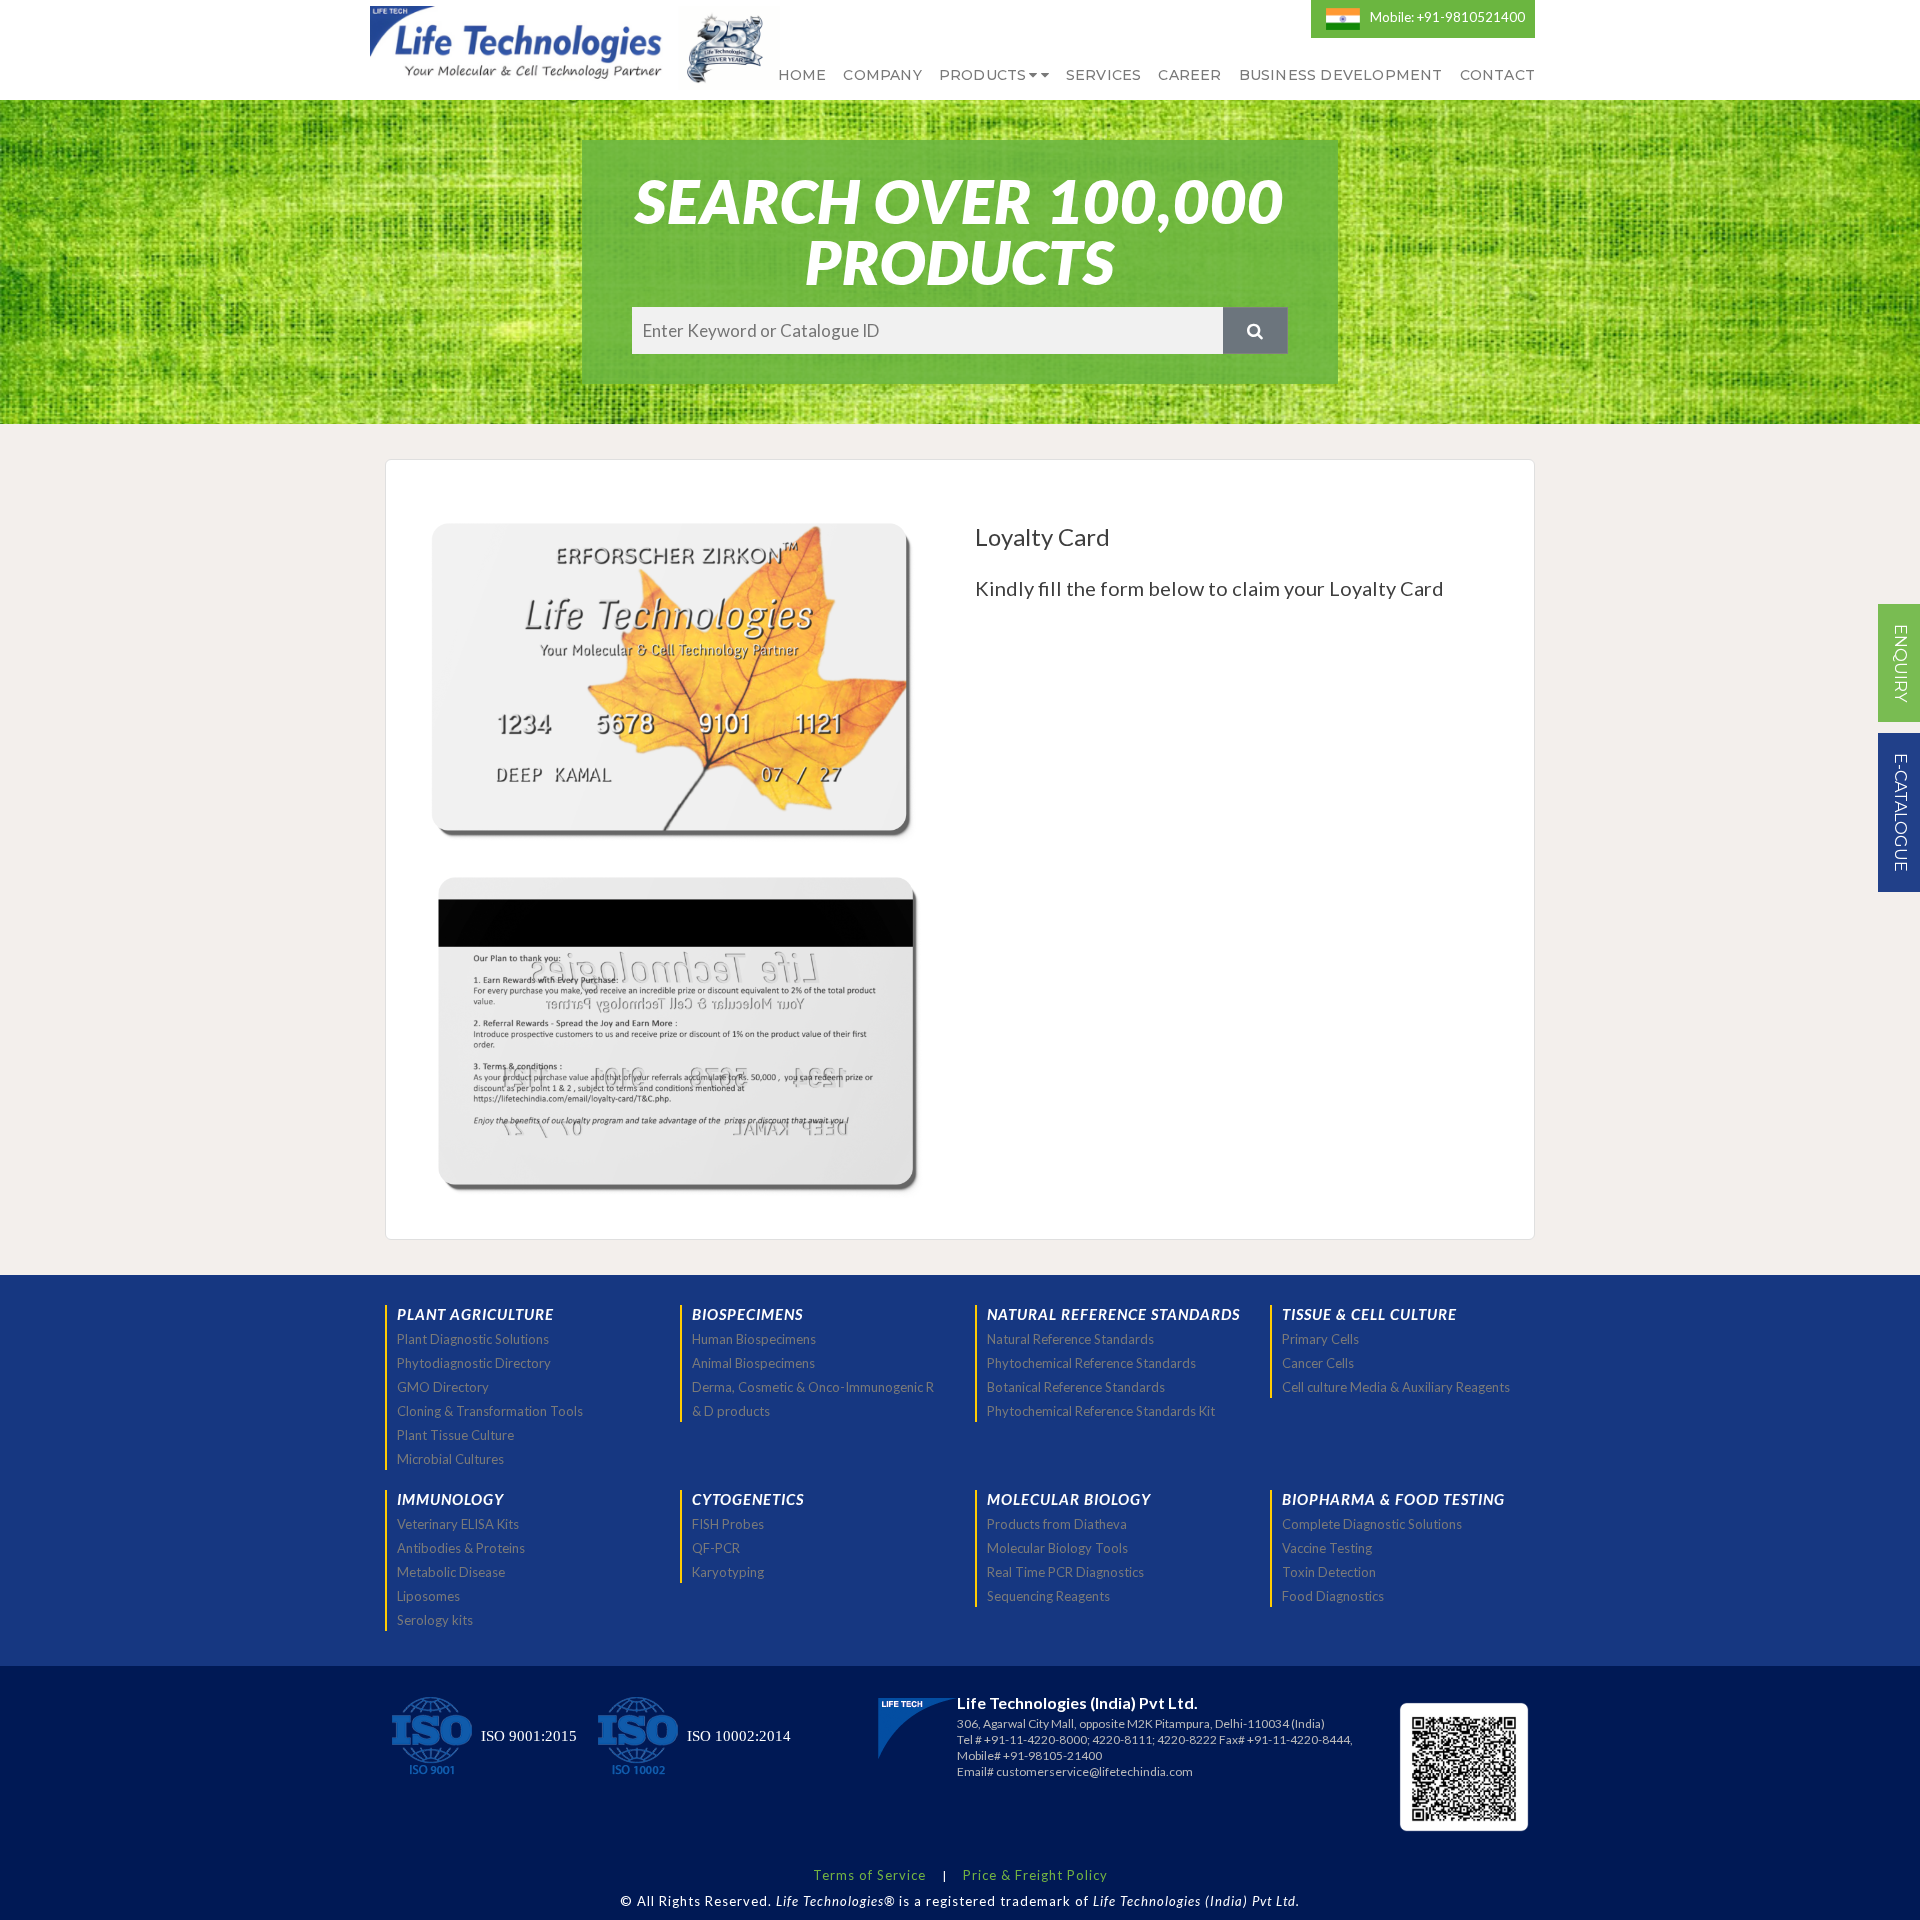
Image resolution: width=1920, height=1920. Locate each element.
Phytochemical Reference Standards (1091, 1363)
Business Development (1341, 75)
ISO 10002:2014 (739, 1736)
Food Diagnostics (1333, 1596)
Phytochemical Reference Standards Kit (1101, 1411)
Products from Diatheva (1057, 1524)
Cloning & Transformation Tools (490, 1411)
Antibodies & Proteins (461, 1548)
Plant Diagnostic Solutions (473, 1339)
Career (1189, 75)
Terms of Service (869, 1875)
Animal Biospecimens (753, 1363)
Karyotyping (728, 1572)
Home (802, 75)
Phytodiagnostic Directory (474, 1363)
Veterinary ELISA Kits (458, 1524)
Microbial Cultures (450, 1459)
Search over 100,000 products (959, 231)
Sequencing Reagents (1048, 1596)
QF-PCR (716, 1548)
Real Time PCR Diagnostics (1065, 1572)
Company (882, 75)
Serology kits (435, 1620)
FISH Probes (728, 1524)
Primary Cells (1320, 1339)
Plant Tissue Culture (455, 1435)
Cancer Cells (1318, 1363)
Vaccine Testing (1327, 1548)
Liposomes (428, 1596)
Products (983, 75)
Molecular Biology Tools (1057, 1548)
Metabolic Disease (451, 1572)
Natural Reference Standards (1070, 1339)
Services (1104, 75)
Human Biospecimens (754, 1339)
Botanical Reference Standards (1076, 1387)
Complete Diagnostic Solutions (1372, 1524)
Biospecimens (747, 1314)
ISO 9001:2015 (529, 1736)
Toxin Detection (1329, 1572)
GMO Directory (443, 1387)
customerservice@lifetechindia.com (1094, 1771)
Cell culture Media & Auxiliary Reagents (1396, 1387)
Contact (1497, 75)
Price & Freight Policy (1035, 1875)
